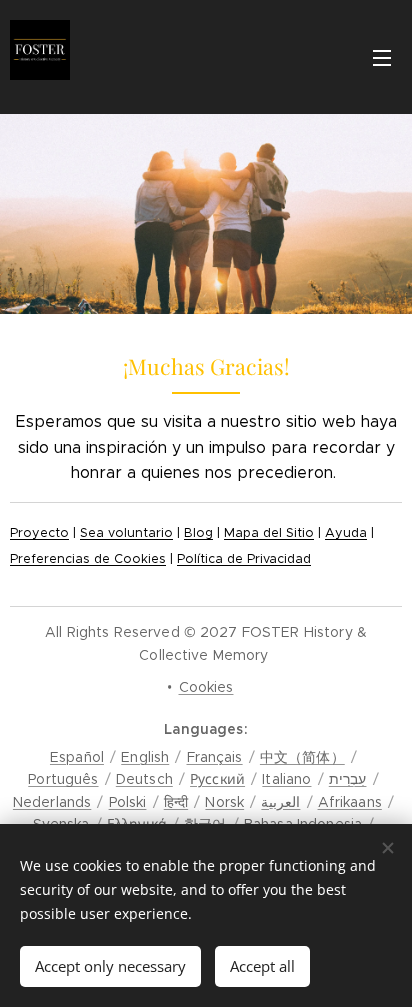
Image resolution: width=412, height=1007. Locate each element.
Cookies (206, 687)
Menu (382, 57)
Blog (198, 533)
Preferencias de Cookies (88, 559)
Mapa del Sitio (269, 533)
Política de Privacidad (244, 559)
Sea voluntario (126, 533)
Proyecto (39, 533)
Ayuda (346, 533)
